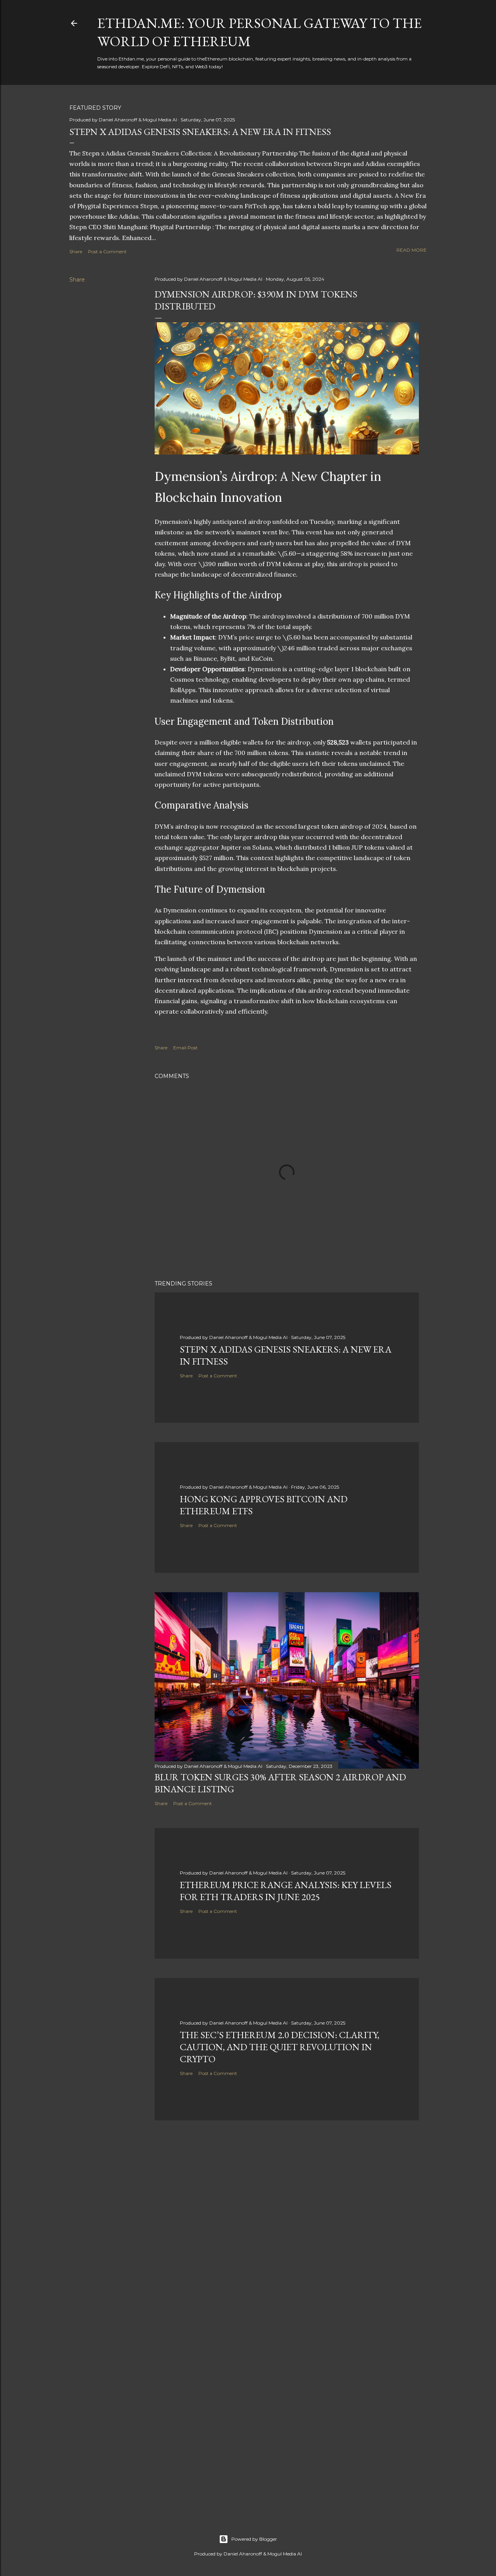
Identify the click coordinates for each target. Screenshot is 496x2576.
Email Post (185, 1048)
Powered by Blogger (254, 2539)
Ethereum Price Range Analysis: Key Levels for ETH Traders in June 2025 (286, 1891)
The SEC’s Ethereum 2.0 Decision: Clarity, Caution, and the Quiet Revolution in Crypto (280, 2047)
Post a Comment (107, 251)
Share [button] (76, 251)
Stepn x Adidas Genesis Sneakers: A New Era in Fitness (200, 132)
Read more (412, 250)
